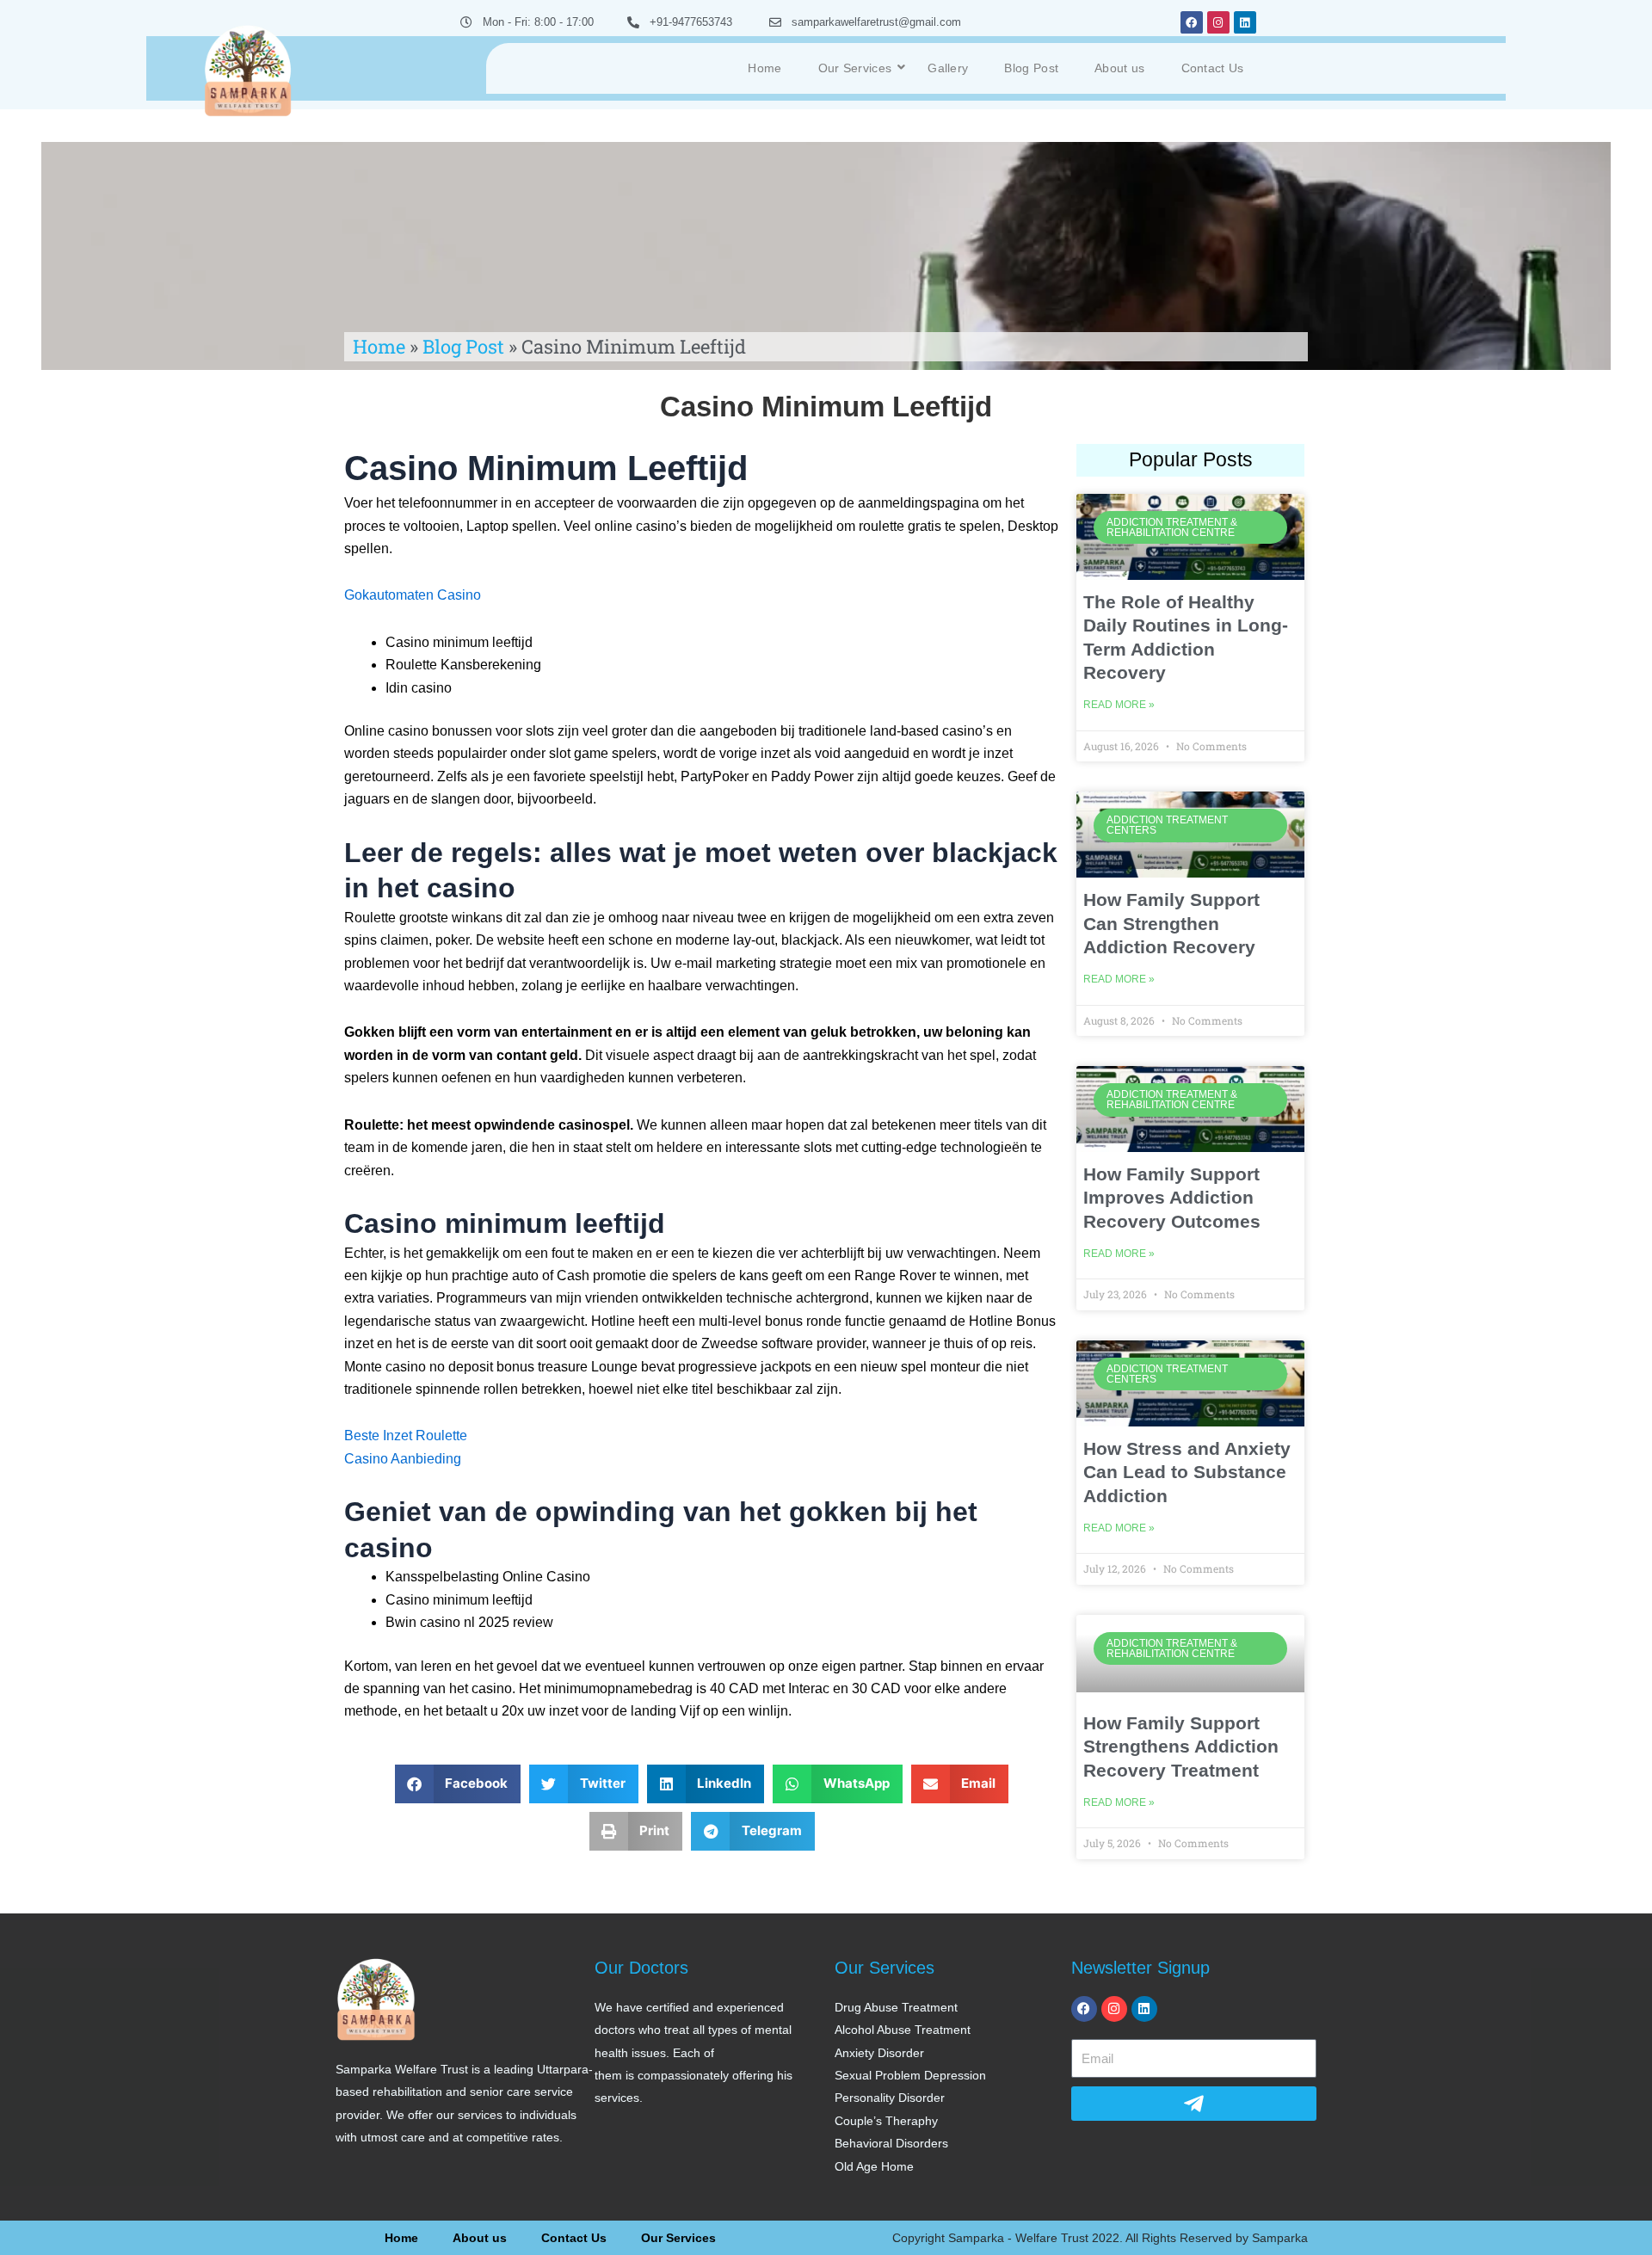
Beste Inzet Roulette (406, 1436)
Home (764, 68)
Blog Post (1031, 68)
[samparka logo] (248, 69)
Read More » (1119, 705)
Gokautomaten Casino (413, 595)
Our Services (855, 68)
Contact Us (1213, 68)
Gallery (948, 68)
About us (1119, 68)
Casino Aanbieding (403, 1459)
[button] (458, 1784)
